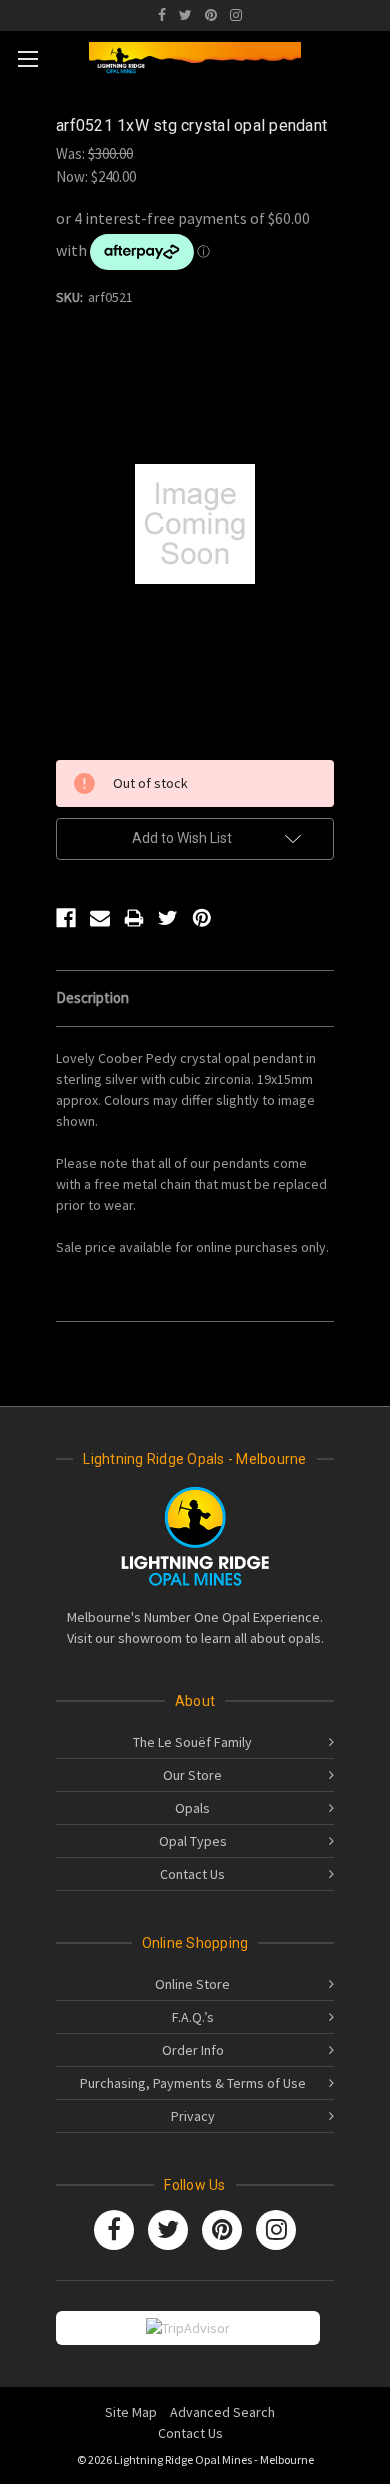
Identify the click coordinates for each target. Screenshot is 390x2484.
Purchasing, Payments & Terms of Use (193, 2083)
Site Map (131, 2412)
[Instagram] (236, 15)
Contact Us (192, 1874)
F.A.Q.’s (193, 2017)
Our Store (192, 1775)
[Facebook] (162, 15)
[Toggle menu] (27, 58)
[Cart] (369, 55)
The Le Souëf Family (192, 1742)
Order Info (193, 2050)
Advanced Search (222, 2412)
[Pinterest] (211, 15)
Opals (192, 1808)
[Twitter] (185, 15)
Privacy (193, 2116)
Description (92, 997)
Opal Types (193, 1841)
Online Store (192, 1984)
